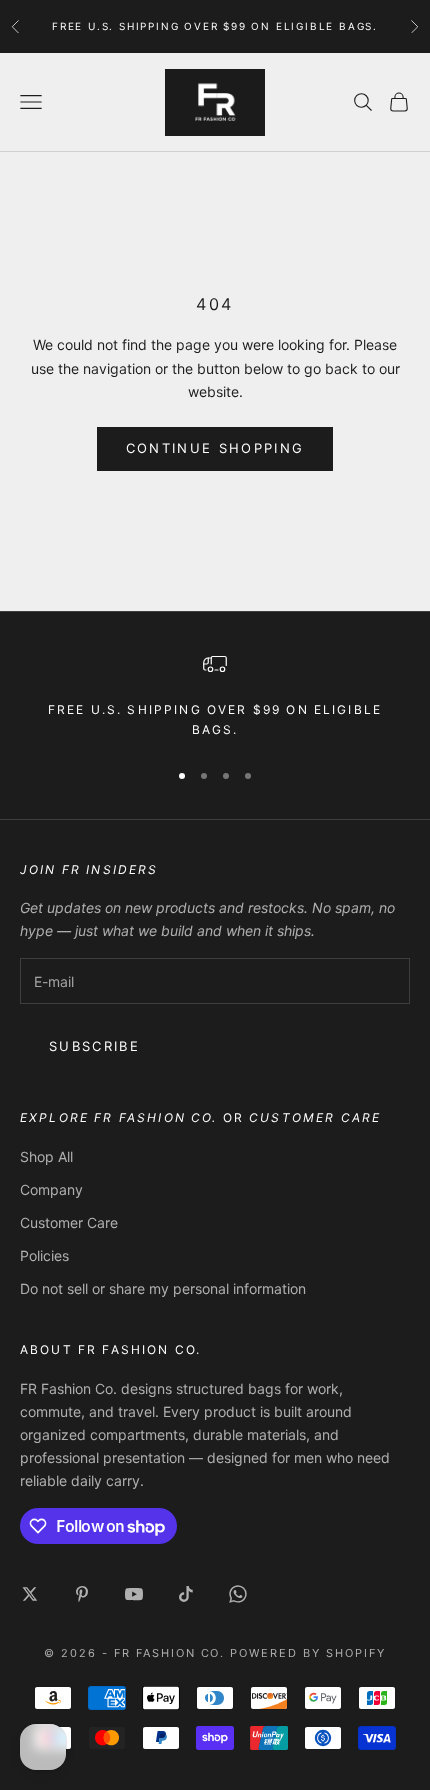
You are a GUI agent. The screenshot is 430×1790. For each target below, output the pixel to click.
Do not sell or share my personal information (163, 1288)
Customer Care (69, 1222)
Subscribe (94, 1046)
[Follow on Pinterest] (82, 1594)
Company (51, 1189)
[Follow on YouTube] (134, 1594)
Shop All (46, 1156)
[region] (215, 696)
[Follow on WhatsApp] (238, 1594)
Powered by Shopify (308, 1653)
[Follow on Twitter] (30, 1594)
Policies (44, 1255)
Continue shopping (215, 448)
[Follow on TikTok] (186, 1594)
